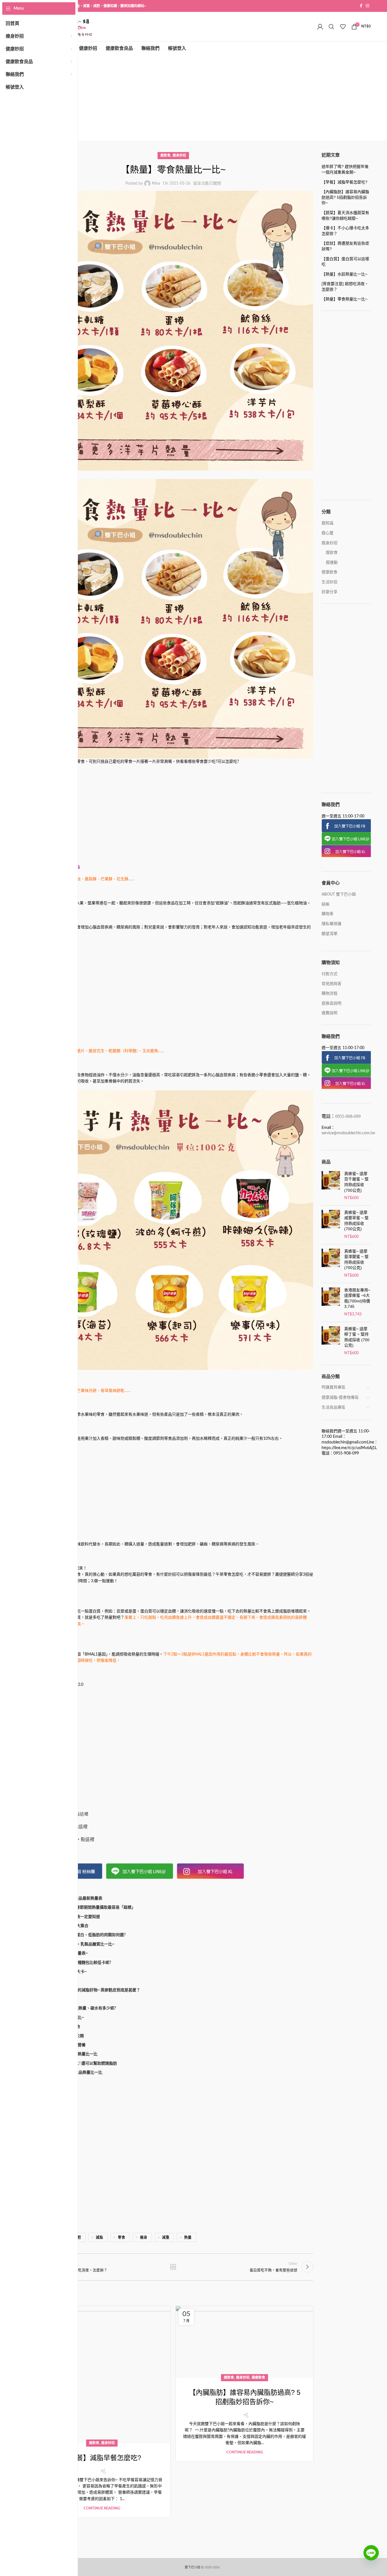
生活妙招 (329, 582)
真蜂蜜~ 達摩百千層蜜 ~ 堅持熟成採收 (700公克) (356, 1182)
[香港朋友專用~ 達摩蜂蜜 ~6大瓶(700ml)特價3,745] (331, 1302)
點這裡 (82, 1814)
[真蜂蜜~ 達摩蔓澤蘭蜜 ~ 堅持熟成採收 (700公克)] (331, 1264)
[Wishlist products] (343, 27)
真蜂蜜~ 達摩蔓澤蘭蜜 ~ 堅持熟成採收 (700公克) (356, 1260)
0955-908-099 (348, 1116)
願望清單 (329, 934)
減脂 (99, 2237)
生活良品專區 (333, 1407)
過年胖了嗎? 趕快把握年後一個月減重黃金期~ (345, 169)
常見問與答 (331, 984)
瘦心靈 (328, 533)
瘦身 (144, 2237)
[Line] (371, 2557)
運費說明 (329, 1013)
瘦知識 (328, 523)
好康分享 (329, 592)
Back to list (173, 2267)
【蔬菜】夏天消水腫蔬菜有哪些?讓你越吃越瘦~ (345, 215)
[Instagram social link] (367, 6)
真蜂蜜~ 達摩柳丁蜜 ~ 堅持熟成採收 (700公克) (357, 1337)
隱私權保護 (331, 924)
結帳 (326, 904)
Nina (156, 183)
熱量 (188, 2237)
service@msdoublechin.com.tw (348, 1133)
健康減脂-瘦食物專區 (340, 1398)
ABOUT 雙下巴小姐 (339, 894)
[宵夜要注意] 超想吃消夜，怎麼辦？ (345, 287)
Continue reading (102, 2508)
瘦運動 (332, 563)
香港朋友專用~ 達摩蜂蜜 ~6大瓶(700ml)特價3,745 (357, 1298)
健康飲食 (258, 2378)
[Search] (331, 27)
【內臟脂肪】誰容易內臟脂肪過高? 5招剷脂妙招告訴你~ (345, 197)
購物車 (328, 914)
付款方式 (329, 974)
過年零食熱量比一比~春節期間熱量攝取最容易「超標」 (87, 1908)
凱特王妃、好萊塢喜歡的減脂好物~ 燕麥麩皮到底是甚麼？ (89, 1990)
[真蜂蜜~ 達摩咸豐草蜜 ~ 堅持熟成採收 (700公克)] (331, 1225)
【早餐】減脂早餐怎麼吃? (102, 2458)
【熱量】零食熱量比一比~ (345, 299)
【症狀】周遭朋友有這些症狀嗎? (345, 246)
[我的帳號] (320, 27)
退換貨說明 (331, 1003)
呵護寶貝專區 (333, 1387)
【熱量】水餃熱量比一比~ (345, 274)
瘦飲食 (165, 155)
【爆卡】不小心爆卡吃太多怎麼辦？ (345, 231)
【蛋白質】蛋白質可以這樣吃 (345, 262)
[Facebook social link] (361, 6)
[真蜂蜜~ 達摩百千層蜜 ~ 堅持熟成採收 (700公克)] (331, 1186)
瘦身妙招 (179, 155)
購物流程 (329, 994)
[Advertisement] (202, 98)
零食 (122, 2237)
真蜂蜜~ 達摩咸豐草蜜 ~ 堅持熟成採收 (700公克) (356, 1221)
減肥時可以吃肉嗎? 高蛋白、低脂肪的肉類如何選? (82, 1935)
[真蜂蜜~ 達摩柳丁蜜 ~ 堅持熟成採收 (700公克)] (331, 1341)
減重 (166, 2237)
